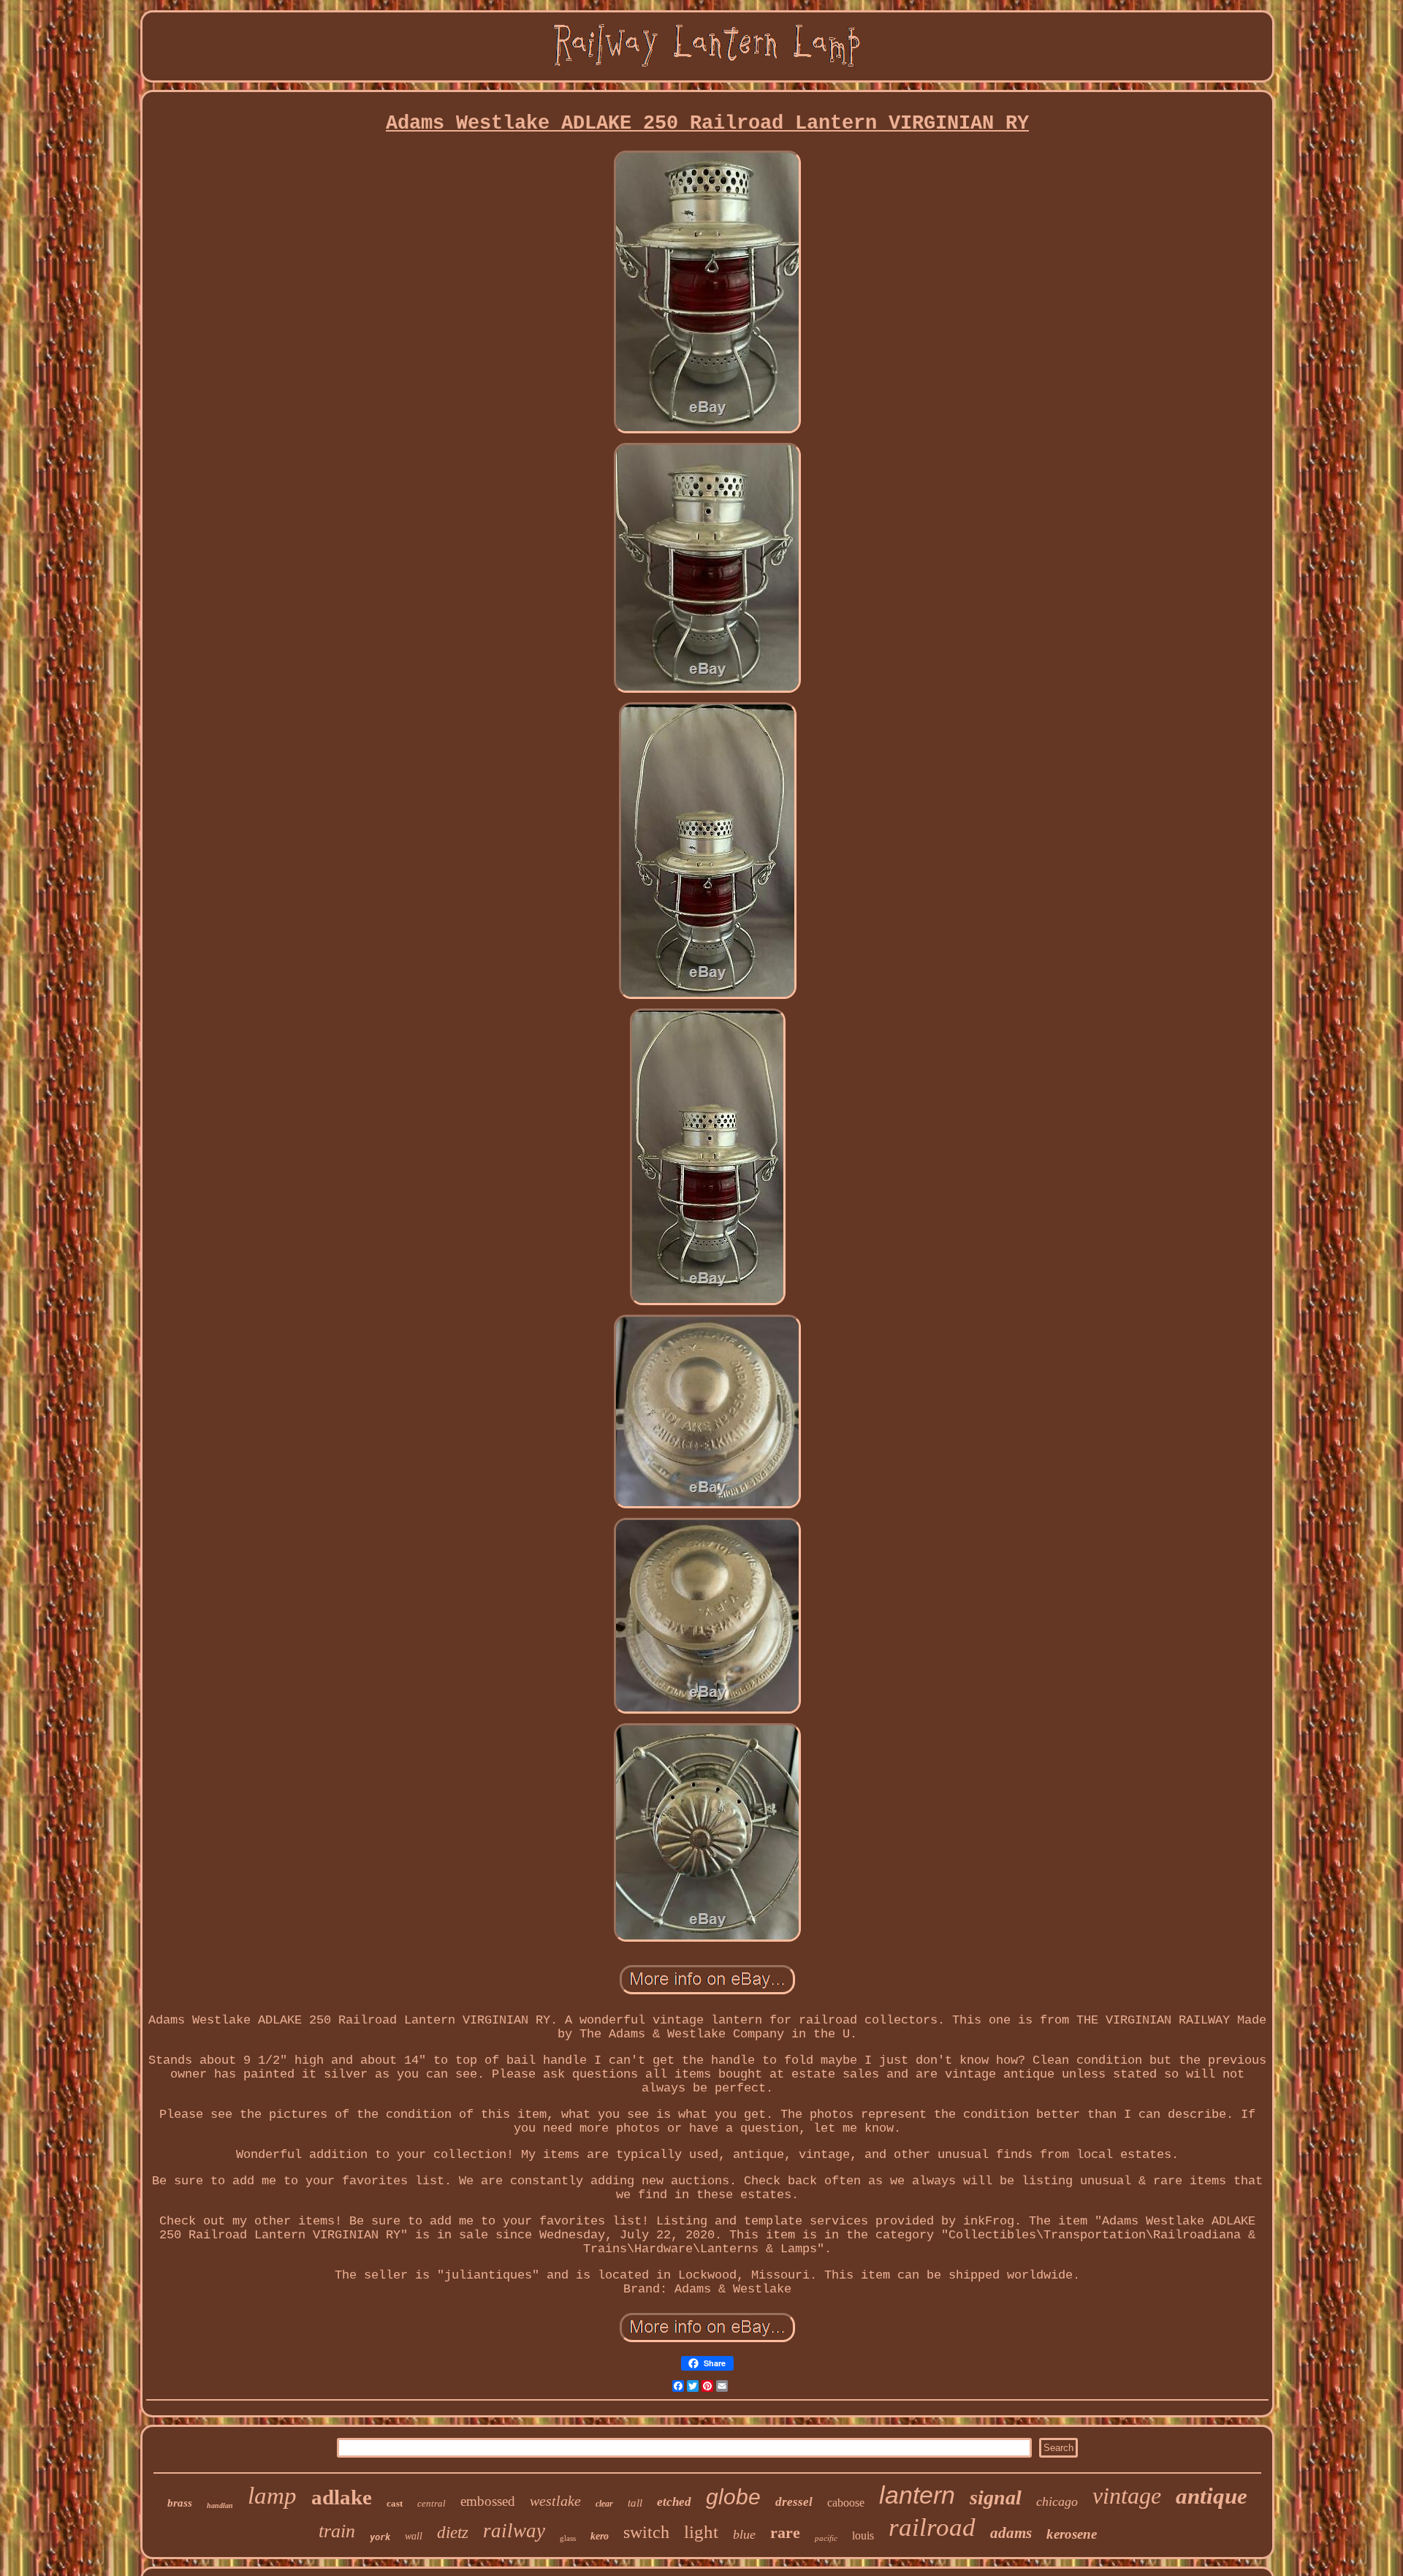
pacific (826, 2538)
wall (414, 2536)
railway (514, 2531)
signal (996, 2497)
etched (674, 2502)
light (701, 2532)
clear (604, 2504)
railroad (932, 2527)
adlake (342, 2497)
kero (600, 2536)
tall (635, 2503)
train (337, 2531)
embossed (488, 2501)
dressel (794, 2502)
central (431, 2503)
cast (395, 2503)
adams (1011, 2533)
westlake (555, 2501)
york (380, 2537)
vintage (1127, 2496)
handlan (220, 2505)
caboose (846, 2503)
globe (733, 2497)
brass (180, 2503)
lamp (272, 2496)
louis (863, 2535)
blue (744, 2534)
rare (785, 2533)
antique (1212, 2496)
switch (646, 2532)
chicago (1057, 2501)
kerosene (1072, 2534)
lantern (917, 2495)
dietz (453, 2533)
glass (568, 2538)
